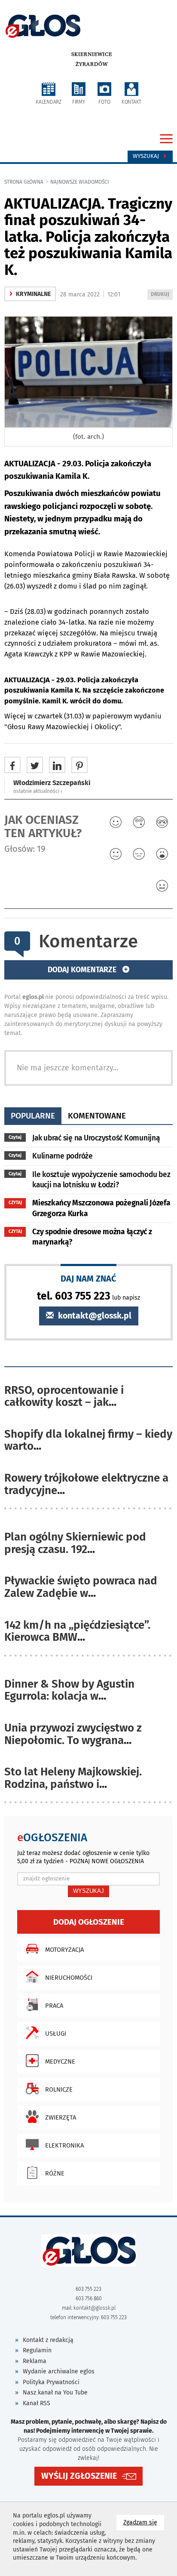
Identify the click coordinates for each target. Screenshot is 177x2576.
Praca (54, 2006)
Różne (55, 2173)
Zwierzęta (61, 2117)
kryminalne (30, 294)
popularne (33, 1116)
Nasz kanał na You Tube (55, 2393)
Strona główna (24, 182)
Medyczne (60, 2061)
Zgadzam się (144, 2522)
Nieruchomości (69, 1978)
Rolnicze (59, 2089)
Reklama (35, 2361)
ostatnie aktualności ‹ (38, 791)
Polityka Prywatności (51, 2382)
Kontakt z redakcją (48, 2340)
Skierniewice (92, 54)
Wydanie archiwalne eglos (59, 2371)
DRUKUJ (162, 295)
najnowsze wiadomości (80, 182)
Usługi (56, 2034)
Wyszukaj (147, 156)
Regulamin (37, 2350)
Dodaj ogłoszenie (89, 1922)
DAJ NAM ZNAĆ (88, 1278)
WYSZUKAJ (88, 1891)
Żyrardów (92, 64)
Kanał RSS (37, 2403)
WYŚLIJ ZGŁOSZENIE (79, 2476)
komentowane (97, 1116)
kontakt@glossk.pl (94, 1316)
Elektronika (64, 2145)
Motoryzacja (64, 1950)
